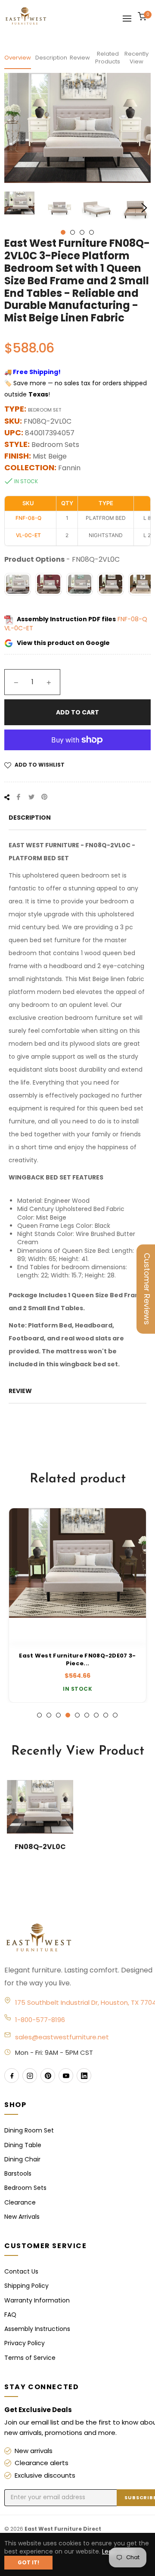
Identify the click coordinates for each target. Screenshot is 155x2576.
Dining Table (23, 2145)
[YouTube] (66, 2076)
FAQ (10, 2315)
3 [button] (82, 232)
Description (50, 58)
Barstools (18, 2173)
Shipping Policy (26, 2286)
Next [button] (144, 208)
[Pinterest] (48, 2076)
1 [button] (63, 232)
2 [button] (73, 232)
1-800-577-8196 (40, 2020)
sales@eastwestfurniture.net (62, 2037)
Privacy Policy (25, 2343)
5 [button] (77, 1715)
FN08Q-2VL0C (40, 1847)
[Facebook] (12, 2076)
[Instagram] (30, 2076)
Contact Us (21, 2271)
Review (80, 58)
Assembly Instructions (37, 2329)
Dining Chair (22, 2159)
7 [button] (96, 1715)
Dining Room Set (29, 2130)
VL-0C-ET (19, 628)
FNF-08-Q (132, 619)
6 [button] (87, 1715)
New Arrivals (22, 2217)
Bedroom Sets (25, 2188)
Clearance (20, 2202)
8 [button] (106, 1715)
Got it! (28, 2562)
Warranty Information (37, 2300)
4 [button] (91, 232)
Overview (18, 58)
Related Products (108, 58)
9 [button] (115, 1715)
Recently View (136, 58)
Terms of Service (30, 2358)
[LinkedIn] (84, 2076)
